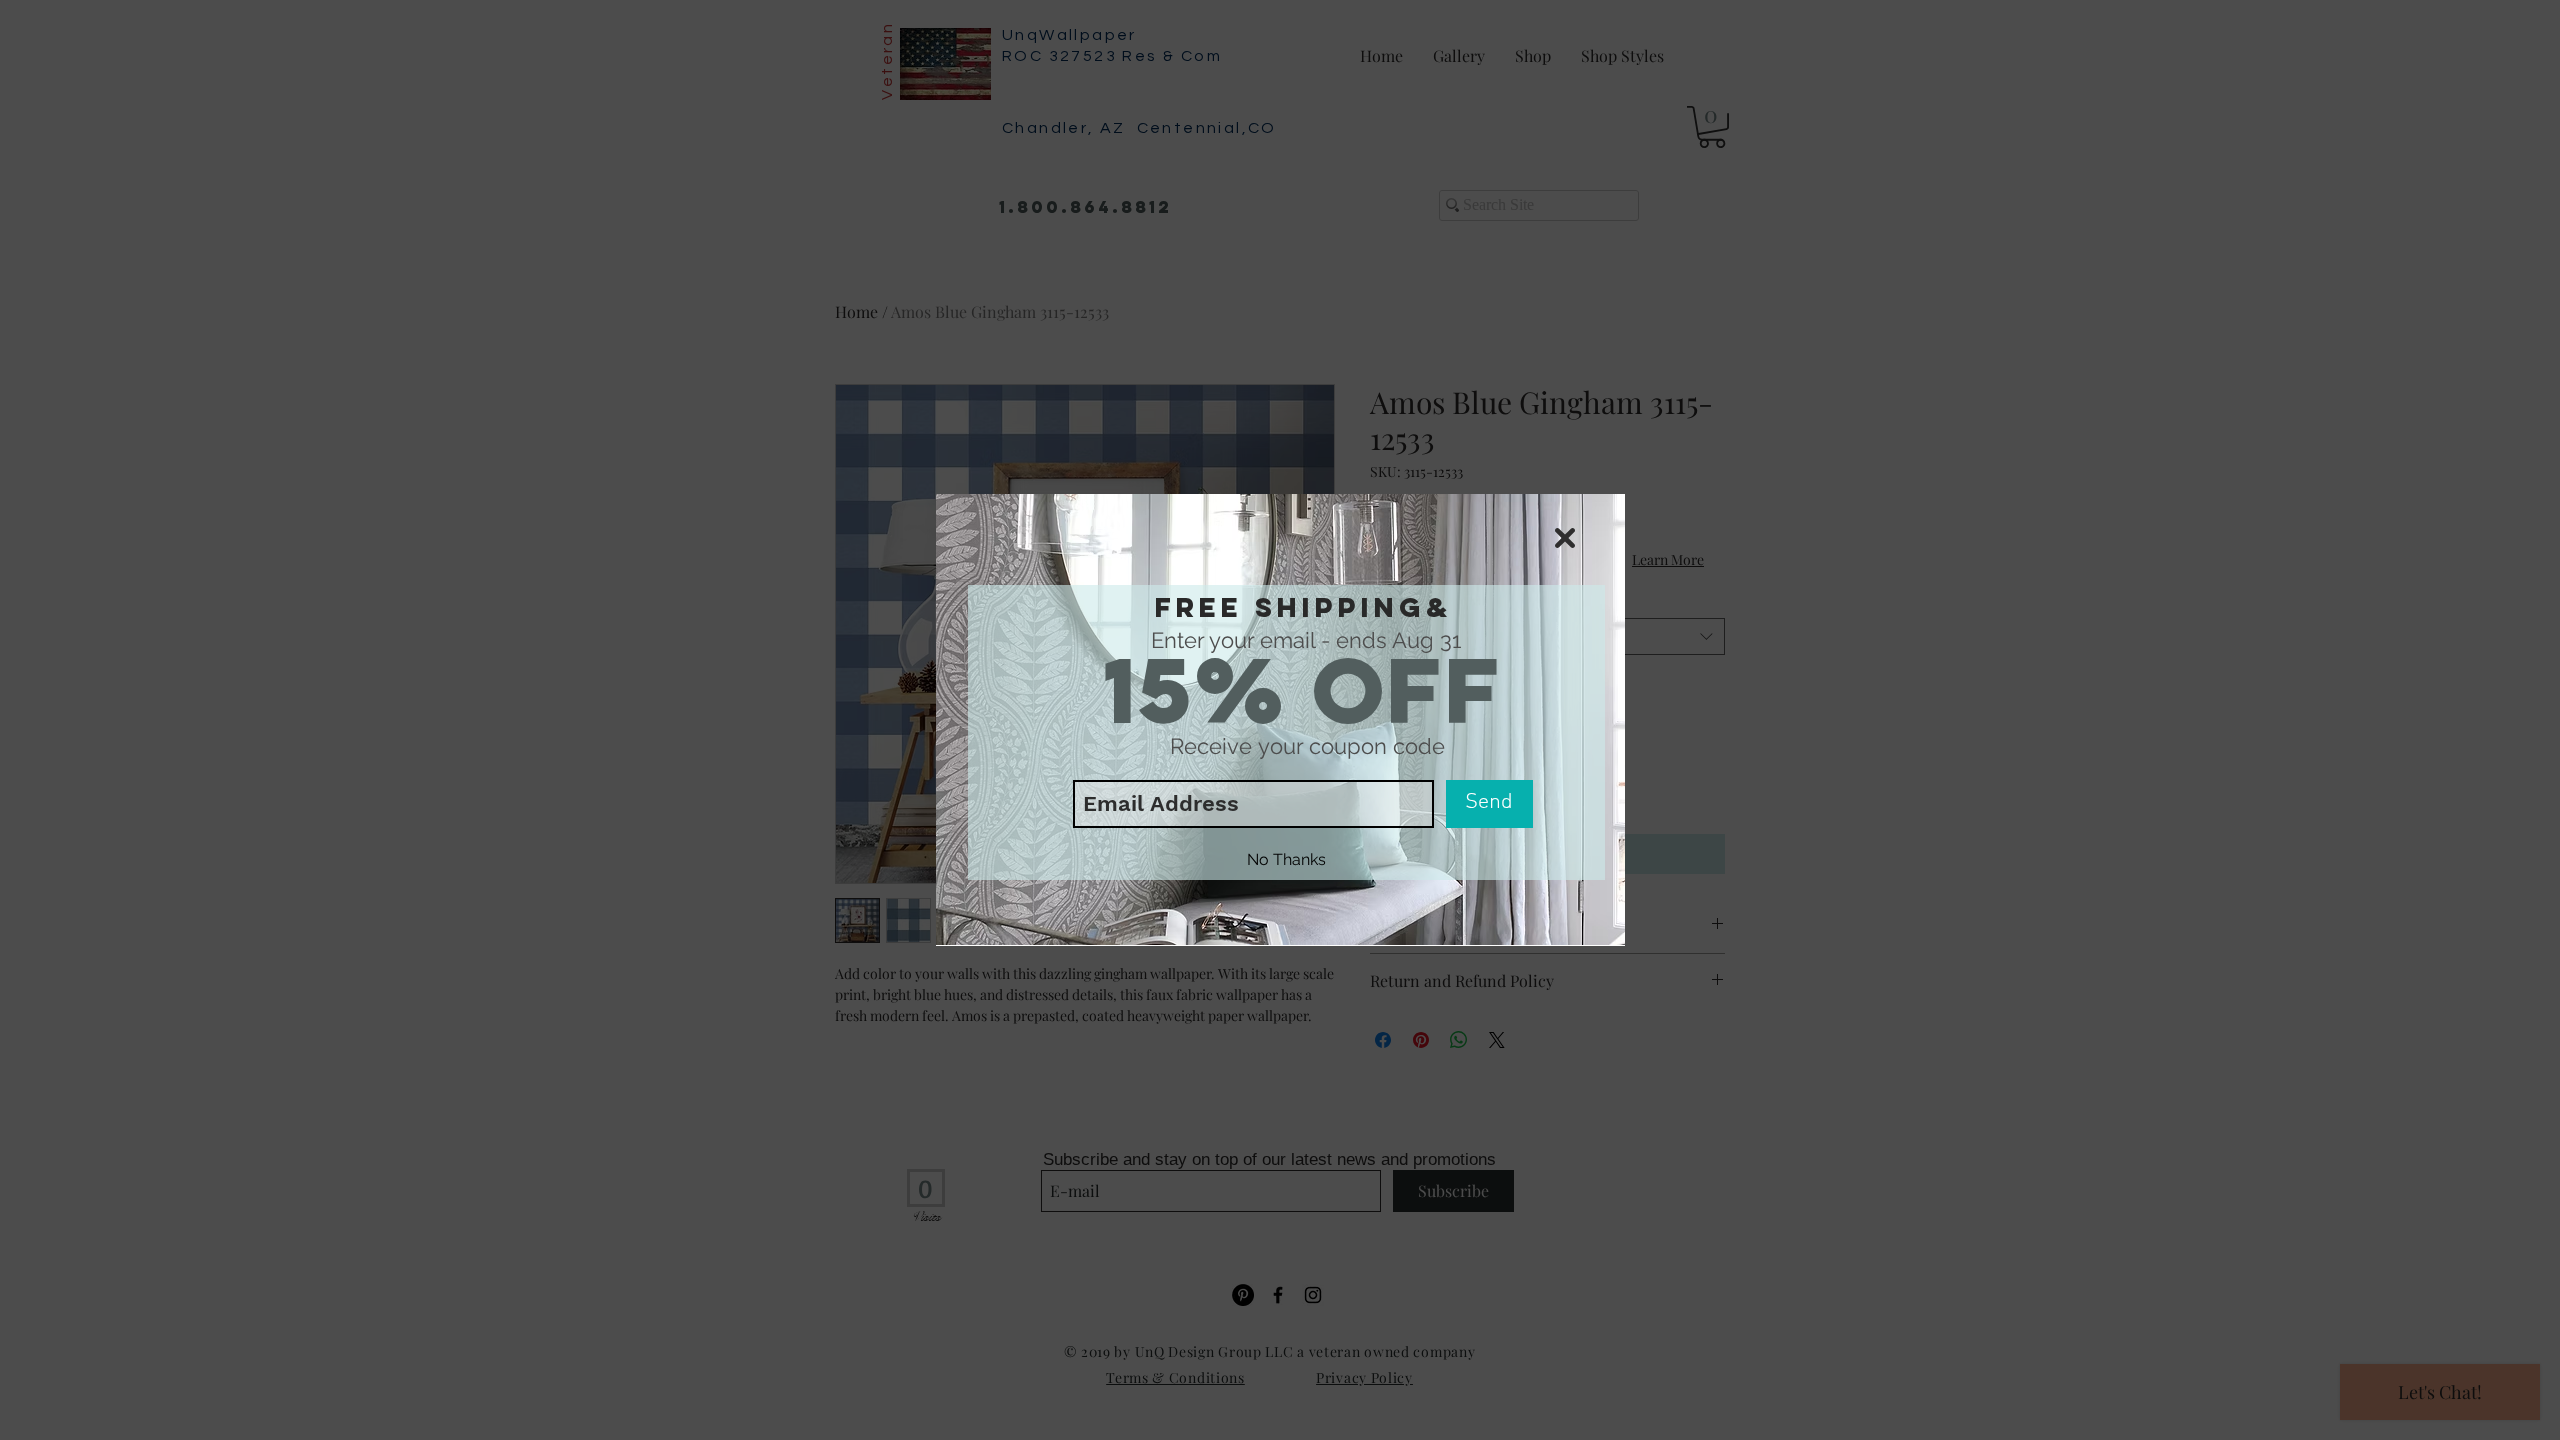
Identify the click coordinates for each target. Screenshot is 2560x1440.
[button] (1565, 538)
